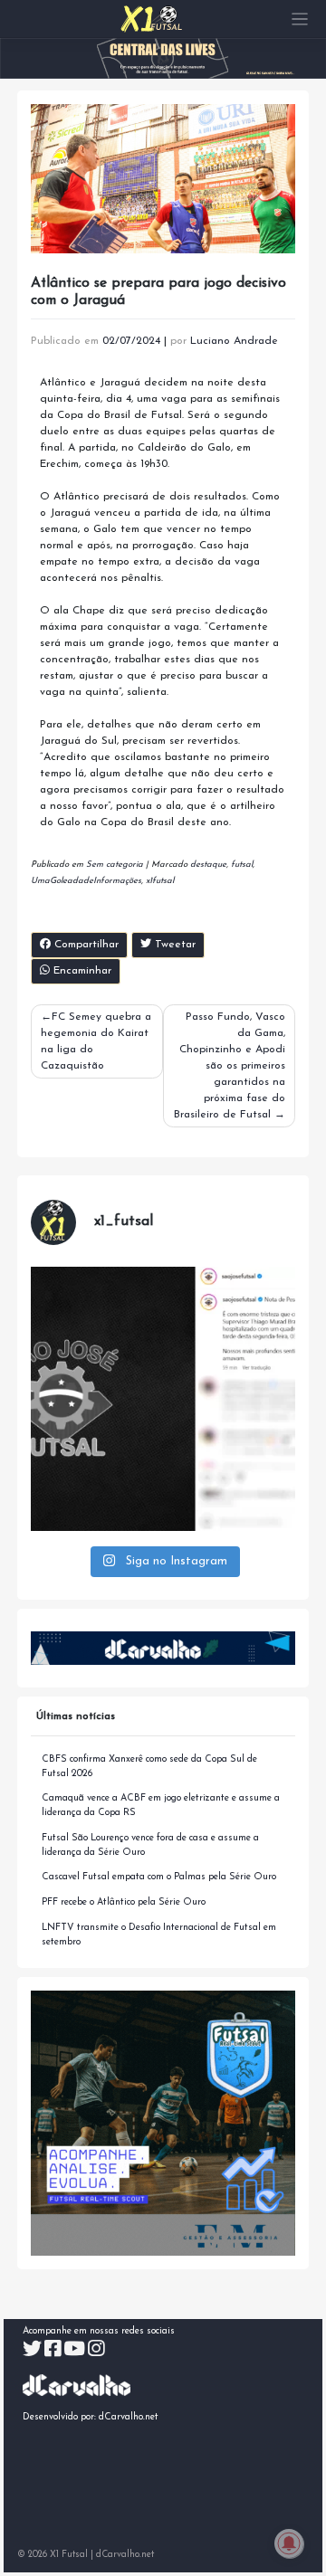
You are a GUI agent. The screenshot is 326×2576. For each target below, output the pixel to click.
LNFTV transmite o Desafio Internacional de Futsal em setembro (159, 1935)
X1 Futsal (69, 2555)
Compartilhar (85, 945)
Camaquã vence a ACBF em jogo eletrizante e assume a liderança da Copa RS (161, 1806)
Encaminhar (81, 971)
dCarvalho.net (129, 2417)
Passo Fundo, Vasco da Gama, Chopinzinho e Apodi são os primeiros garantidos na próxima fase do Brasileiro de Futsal (230, 1066)
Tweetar (173, 945)
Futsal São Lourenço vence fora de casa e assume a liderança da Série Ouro (150, 1845)
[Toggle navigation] (300, 19)
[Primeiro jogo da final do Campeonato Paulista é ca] (163, 1399)
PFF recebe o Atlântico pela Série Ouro (124, 1902)
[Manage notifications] (289, 2543)
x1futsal (160, 881)
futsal (242, 865)
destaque (208, 865)
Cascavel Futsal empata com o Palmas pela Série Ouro (159, 1877)
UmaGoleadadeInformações (86, 881)
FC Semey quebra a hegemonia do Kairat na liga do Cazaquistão (96, 1041)
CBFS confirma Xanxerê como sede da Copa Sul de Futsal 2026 (149, 1767)
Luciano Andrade (234, 341)
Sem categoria (115, 865)
